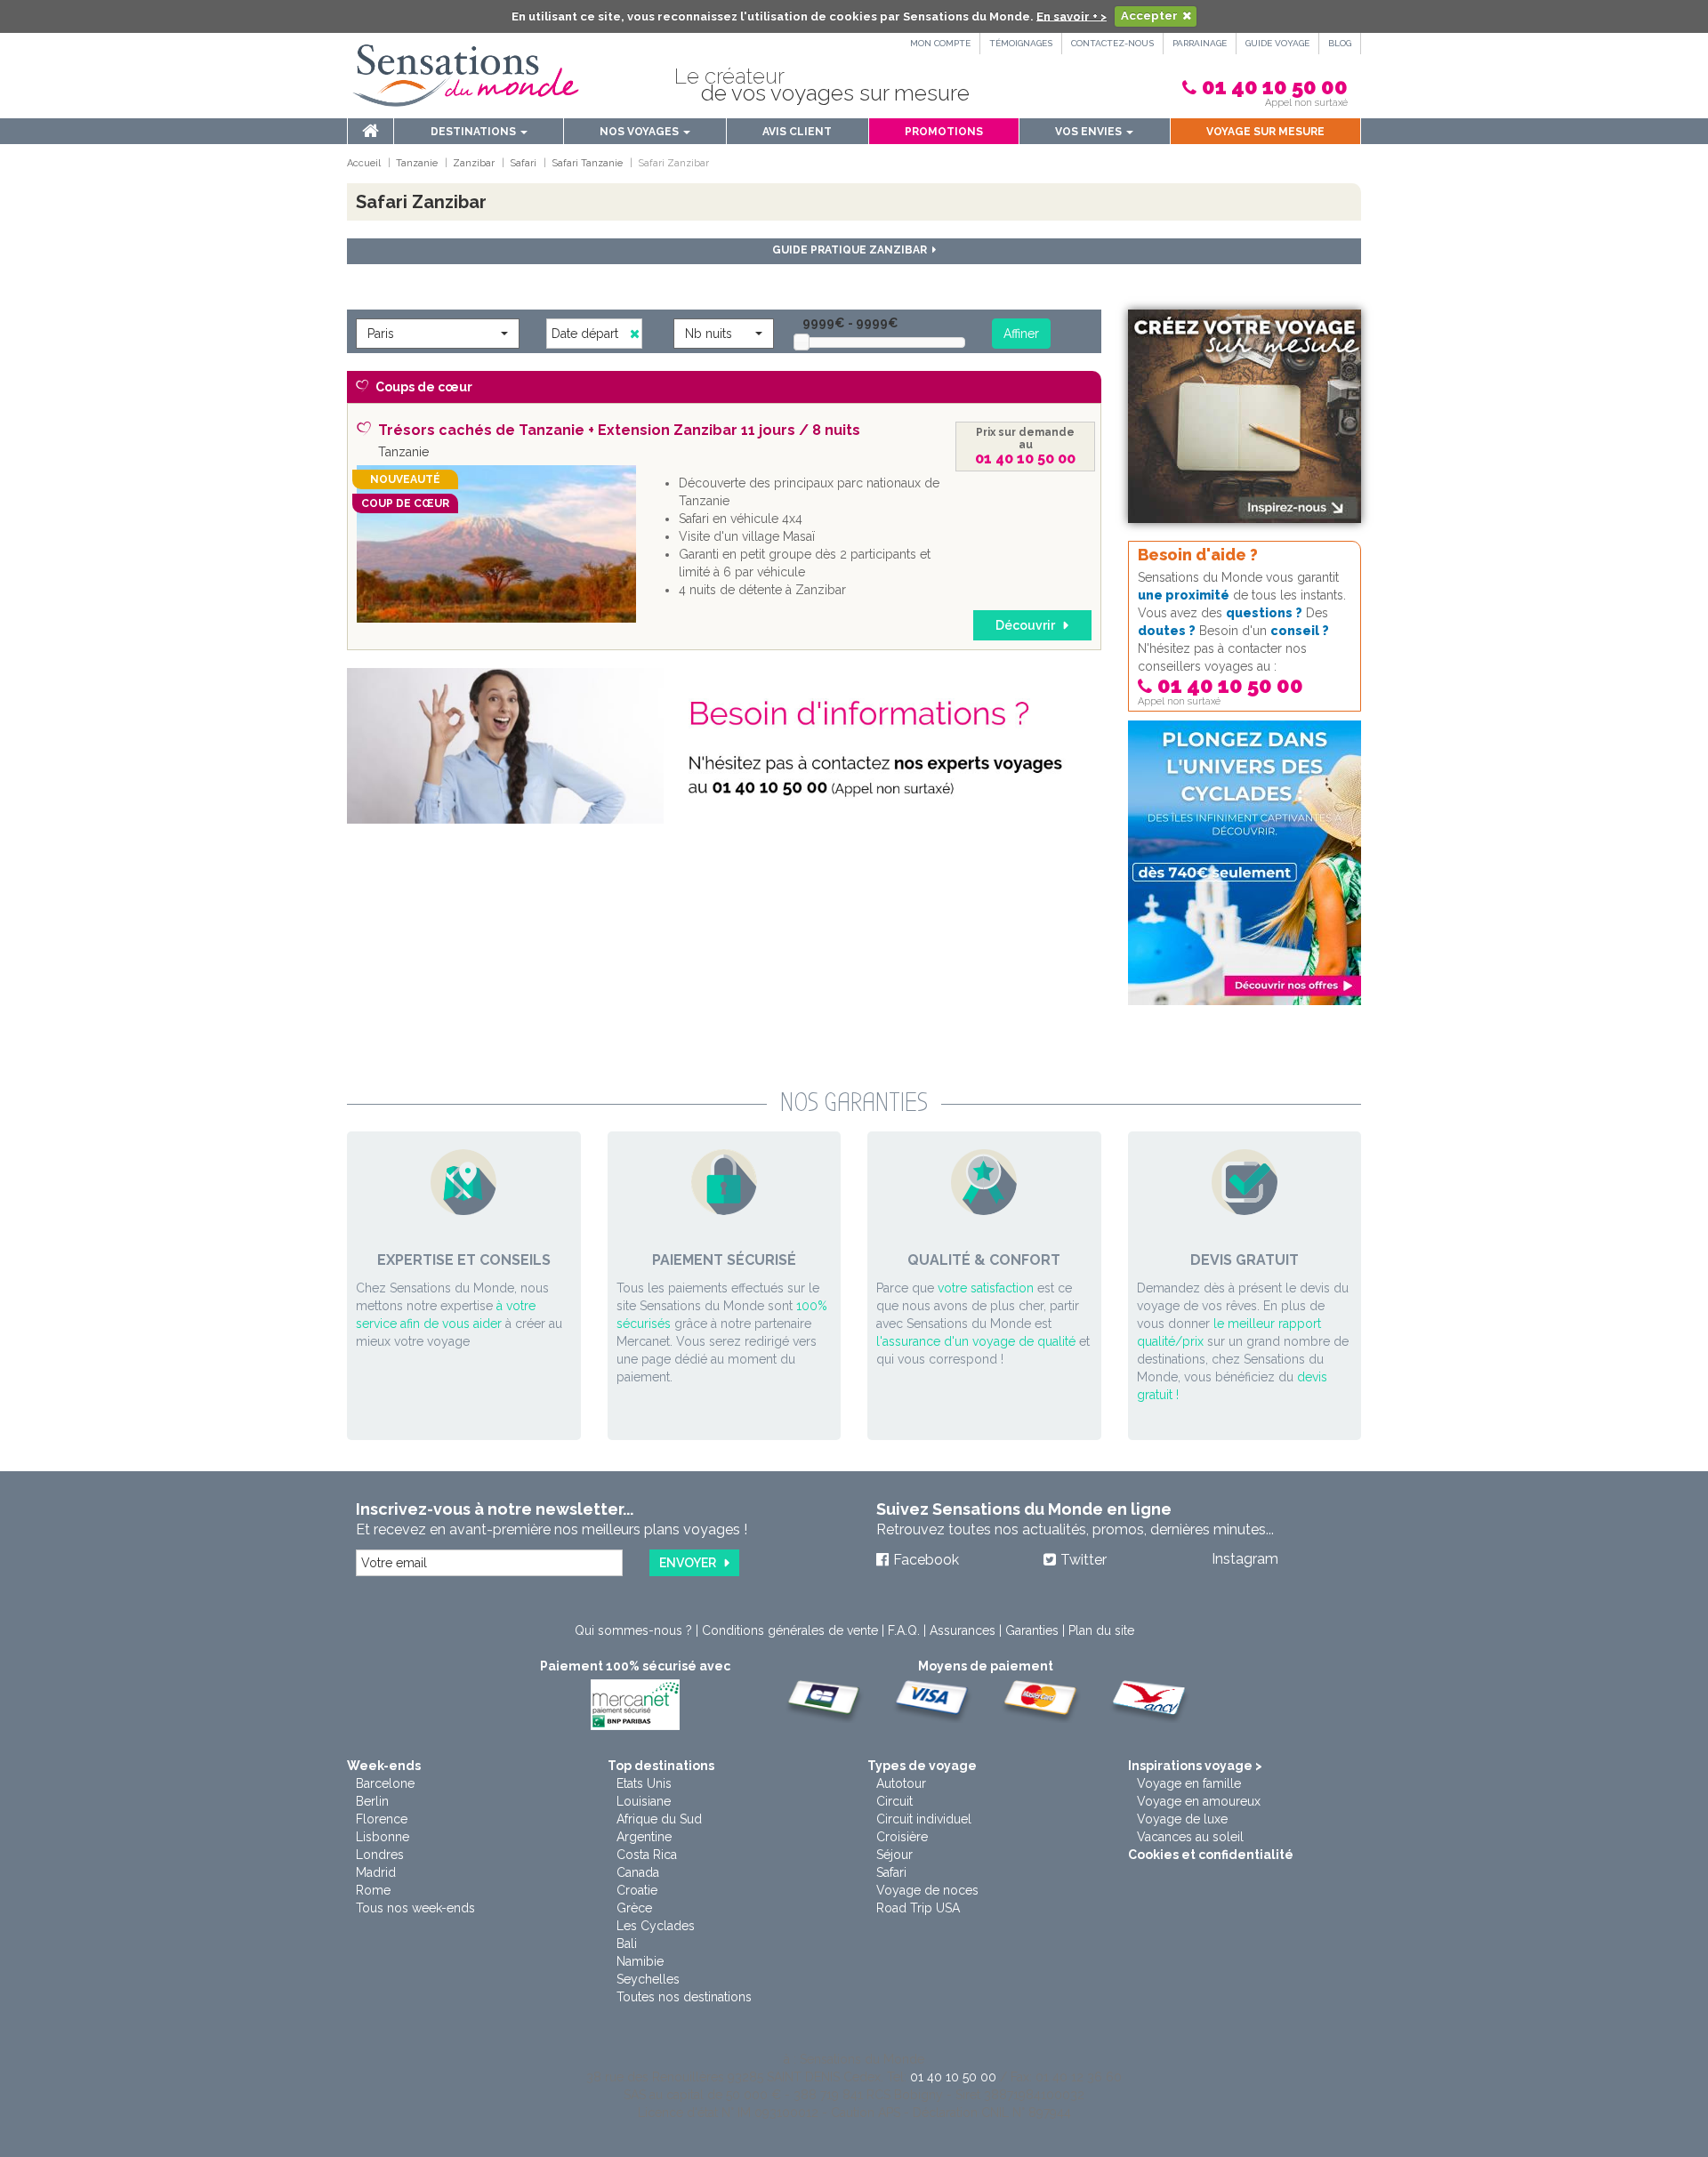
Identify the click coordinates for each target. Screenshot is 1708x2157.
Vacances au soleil (1190, 1837)
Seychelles (648, 1979)
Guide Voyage (1277, 43)
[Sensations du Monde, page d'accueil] (466, 76)
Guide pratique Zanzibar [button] (852, 250)
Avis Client (797, 132)
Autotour (901, 1783)
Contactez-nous (1112, 43)
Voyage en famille (1189, 1783)
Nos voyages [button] (640, 132)
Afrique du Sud (659, 1819)
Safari (891, 1872)
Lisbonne (383, 1837)
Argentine (644, 1837)
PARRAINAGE (1200, 43)
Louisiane (644, 1801)
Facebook (926, 1560)
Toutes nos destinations (684, 1997)
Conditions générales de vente (790, 1630)
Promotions (944, 132)
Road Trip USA (918, 1908)
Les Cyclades (656, 1926)
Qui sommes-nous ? (633, 1630)
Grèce (634, 1908)
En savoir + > (1072, 16)
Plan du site (1101, 1630)
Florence (382, 1819)
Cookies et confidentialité (1211, 1855)
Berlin (372, 1801)
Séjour (894, 1855)
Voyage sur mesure (1265, 132)
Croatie (637, 1890)
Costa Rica (647, 1855)
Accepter (1149, 16)
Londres (380, 1855)
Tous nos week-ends (415, 1908)
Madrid (376, 1872)
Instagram (1245, 1559)
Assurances (963, 1630)
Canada (638, 1872)
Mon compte (940, 43)
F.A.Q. (904, 1630)
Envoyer (688, 1563)
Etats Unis (644, 1783)
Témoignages (1021, 43)
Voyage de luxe (1182, 1819)
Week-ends (384, 1766)
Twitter (1084, 1560)
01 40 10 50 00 (1275, 87)
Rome (373, 1890)
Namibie (640, 1961)
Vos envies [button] (1090, 132)
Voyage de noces (927, 1890)
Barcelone (385, 1783)
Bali (627, 1944)
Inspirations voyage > (1195, 1766)
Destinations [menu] (475, 132)
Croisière (902, 1837)
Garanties (1032, 1630)
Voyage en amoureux (1199, 1801)
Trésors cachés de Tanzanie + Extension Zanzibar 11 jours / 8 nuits (619, 430)
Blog (1340, 43)
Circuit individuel (924, 1819)
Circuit (894, 1801)
